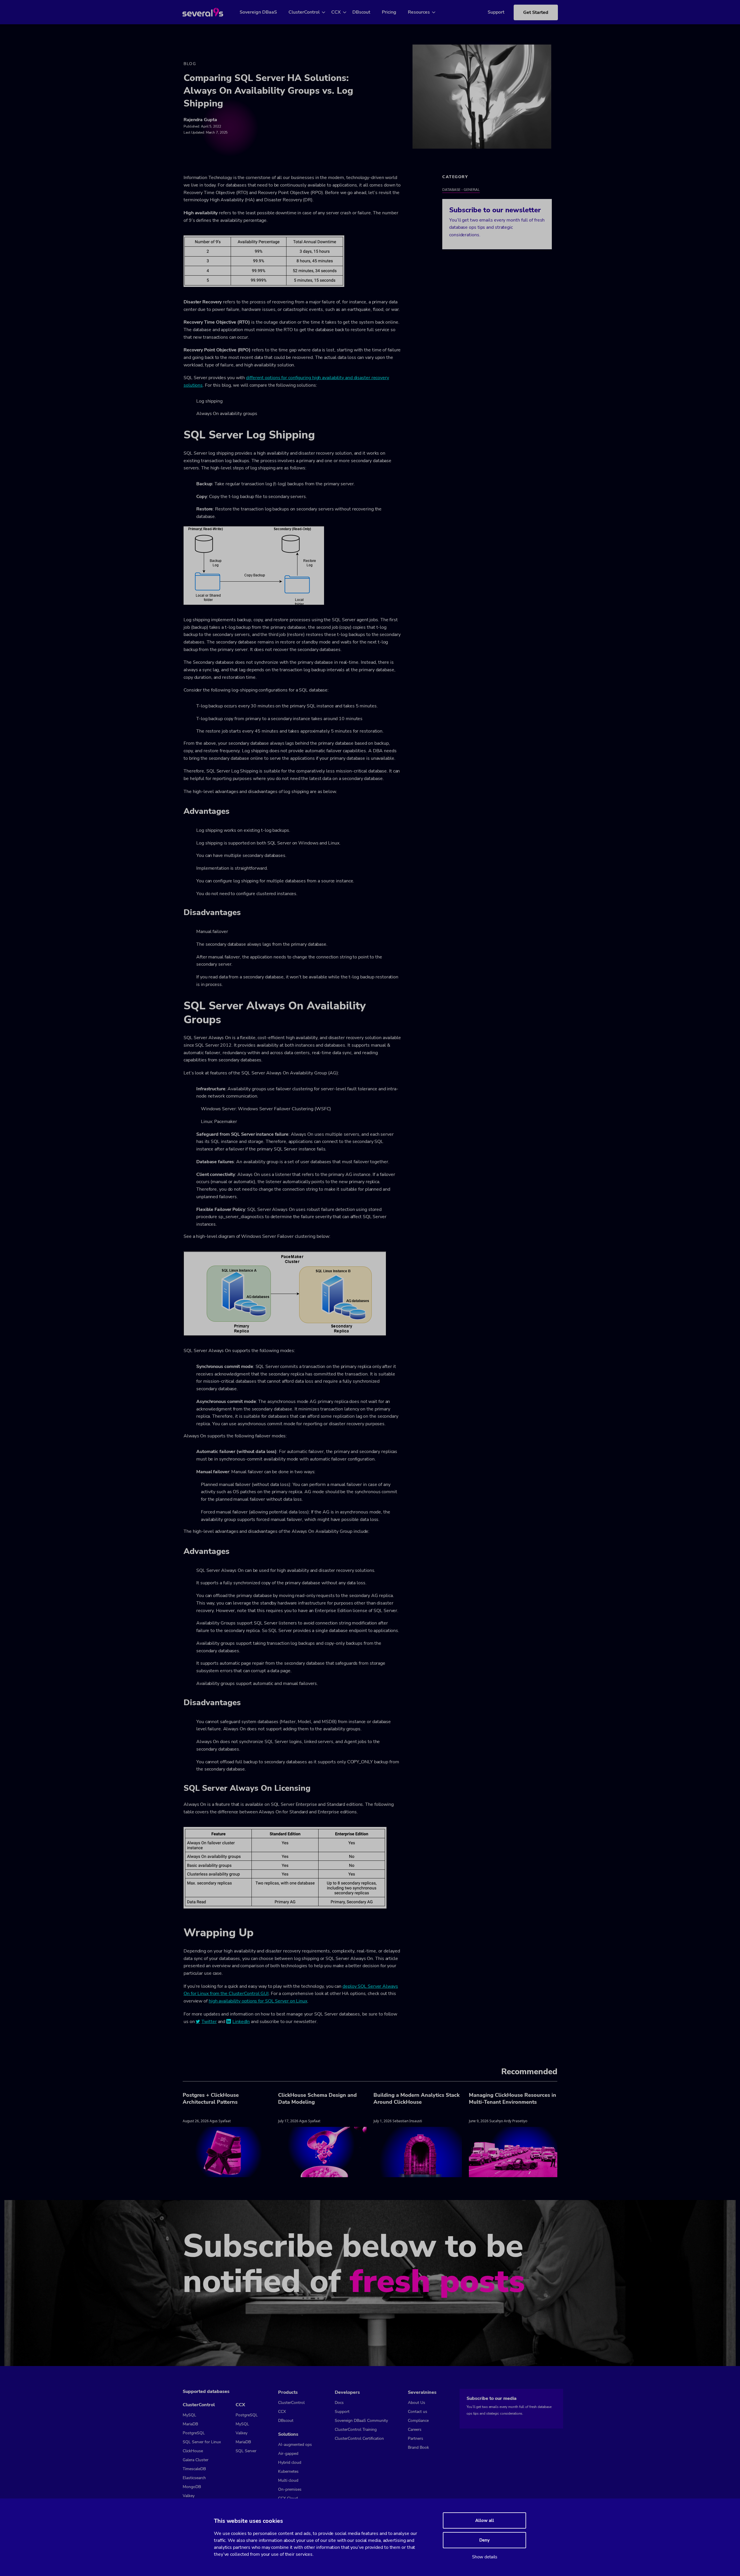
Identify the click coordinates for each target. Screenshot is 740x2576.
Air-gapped (288, 2454)
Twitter (209, 2022)
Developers (347, 2392)
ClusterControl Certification (359, 2438)
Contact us (418, 2412)
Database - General (461, 190)
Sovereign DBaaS (258, 12)
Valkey (189, 2496)
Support (496, 12)
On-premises (290, 2489)
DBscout (361, 12)
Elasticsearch (194, 2478)
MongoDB (192, 2487)
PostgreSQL (194, 2433)
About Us (417, 2403)
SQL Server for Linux (202, 2442)
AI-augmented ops (295, 2445)
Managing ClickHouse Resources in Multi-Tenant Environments (513, 2099)
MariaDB (190, 2424)
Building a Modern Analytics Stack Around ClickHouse (417, 2099)
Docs (339, 2403)
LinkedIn (241, 2022)
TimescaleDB (194, 2469)
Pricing (389, 12)
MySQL (189, 2415)
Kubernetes (288, 2471)
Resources (419, 12)
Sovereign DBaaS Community (361, 2421)
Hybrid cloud (290, 2462)
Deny (484, 2540)
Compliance (418, 2421)
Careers (415, 2430)
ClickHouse (193, 2451)
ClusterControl (304, 12)
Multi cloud (288, 2480)
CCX (336, 12)
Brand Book (418, 2447)
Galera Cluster (196, 2460)
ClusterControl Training (356, 2430)
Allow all (485, 2520)
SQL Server (246, 2451)
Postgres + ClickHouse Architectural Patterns (211, 2099)
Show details (485, 2557)
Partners (416, 2438)
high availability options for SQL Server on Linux (258, 2001)
